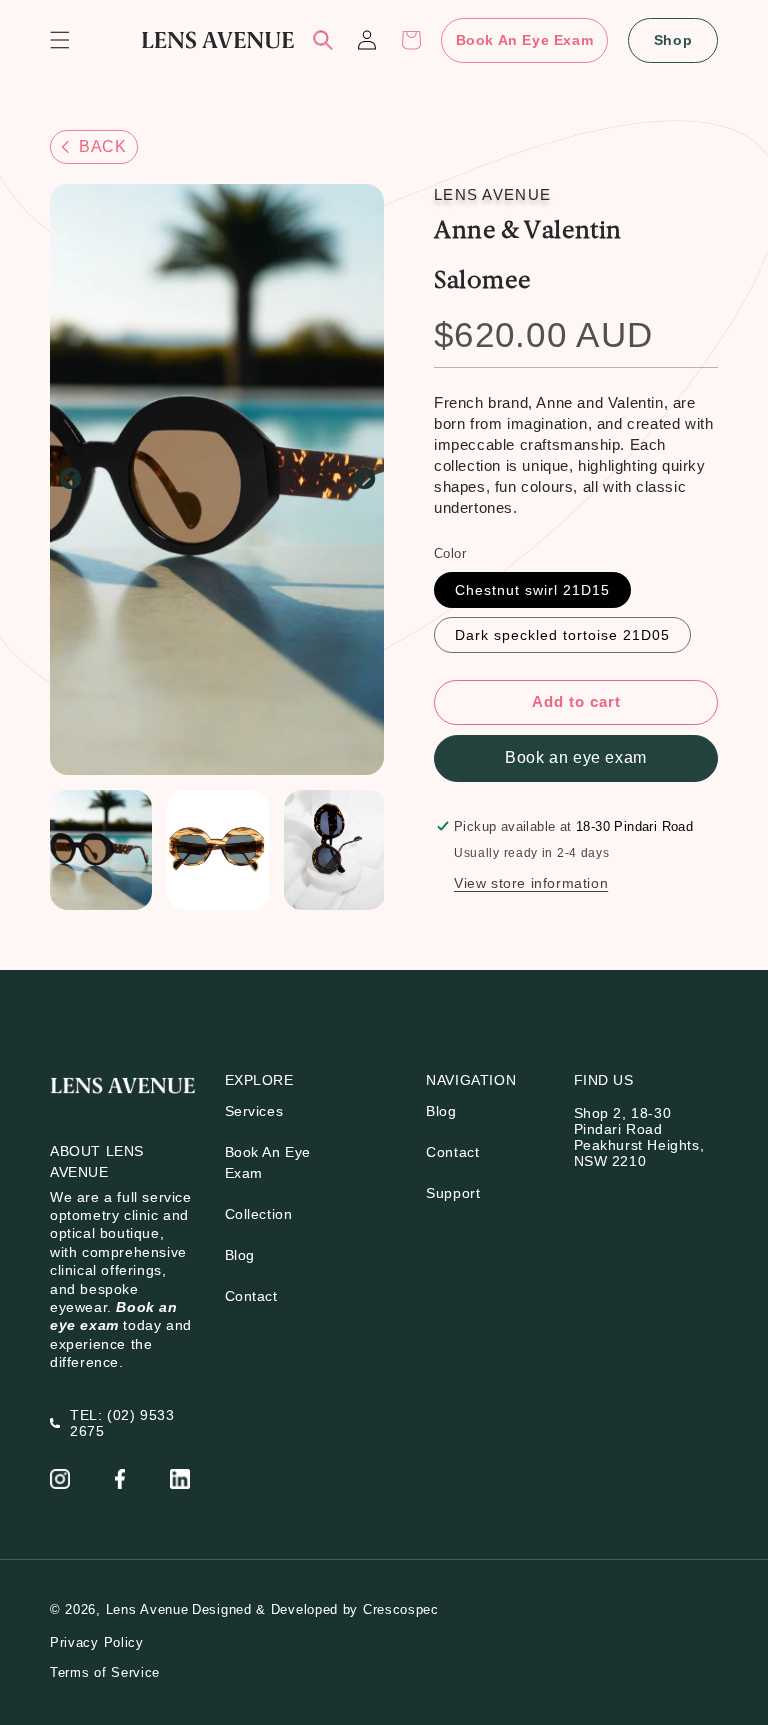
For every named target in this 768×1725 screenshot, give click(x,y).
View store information (531, 883)
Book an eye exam (576, 757)
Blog (240, 1255)
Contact (251, 1296)
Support (453, 1193)
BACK (102, 146)
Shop (673, 40)
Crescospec (401, 1609)
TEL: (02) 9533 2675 (122, 1423)
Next (364, 480)
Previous (70, 480)
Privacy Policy (97, 1642)
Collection (259, 1214)
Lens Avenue (147, 1609)
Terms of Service (105, 1672)
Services (254, 1111)
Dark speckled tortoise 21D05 (562, 635)
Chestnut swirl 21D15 (532, 590)
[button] (60, 40)
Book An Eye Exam (525, 40)
